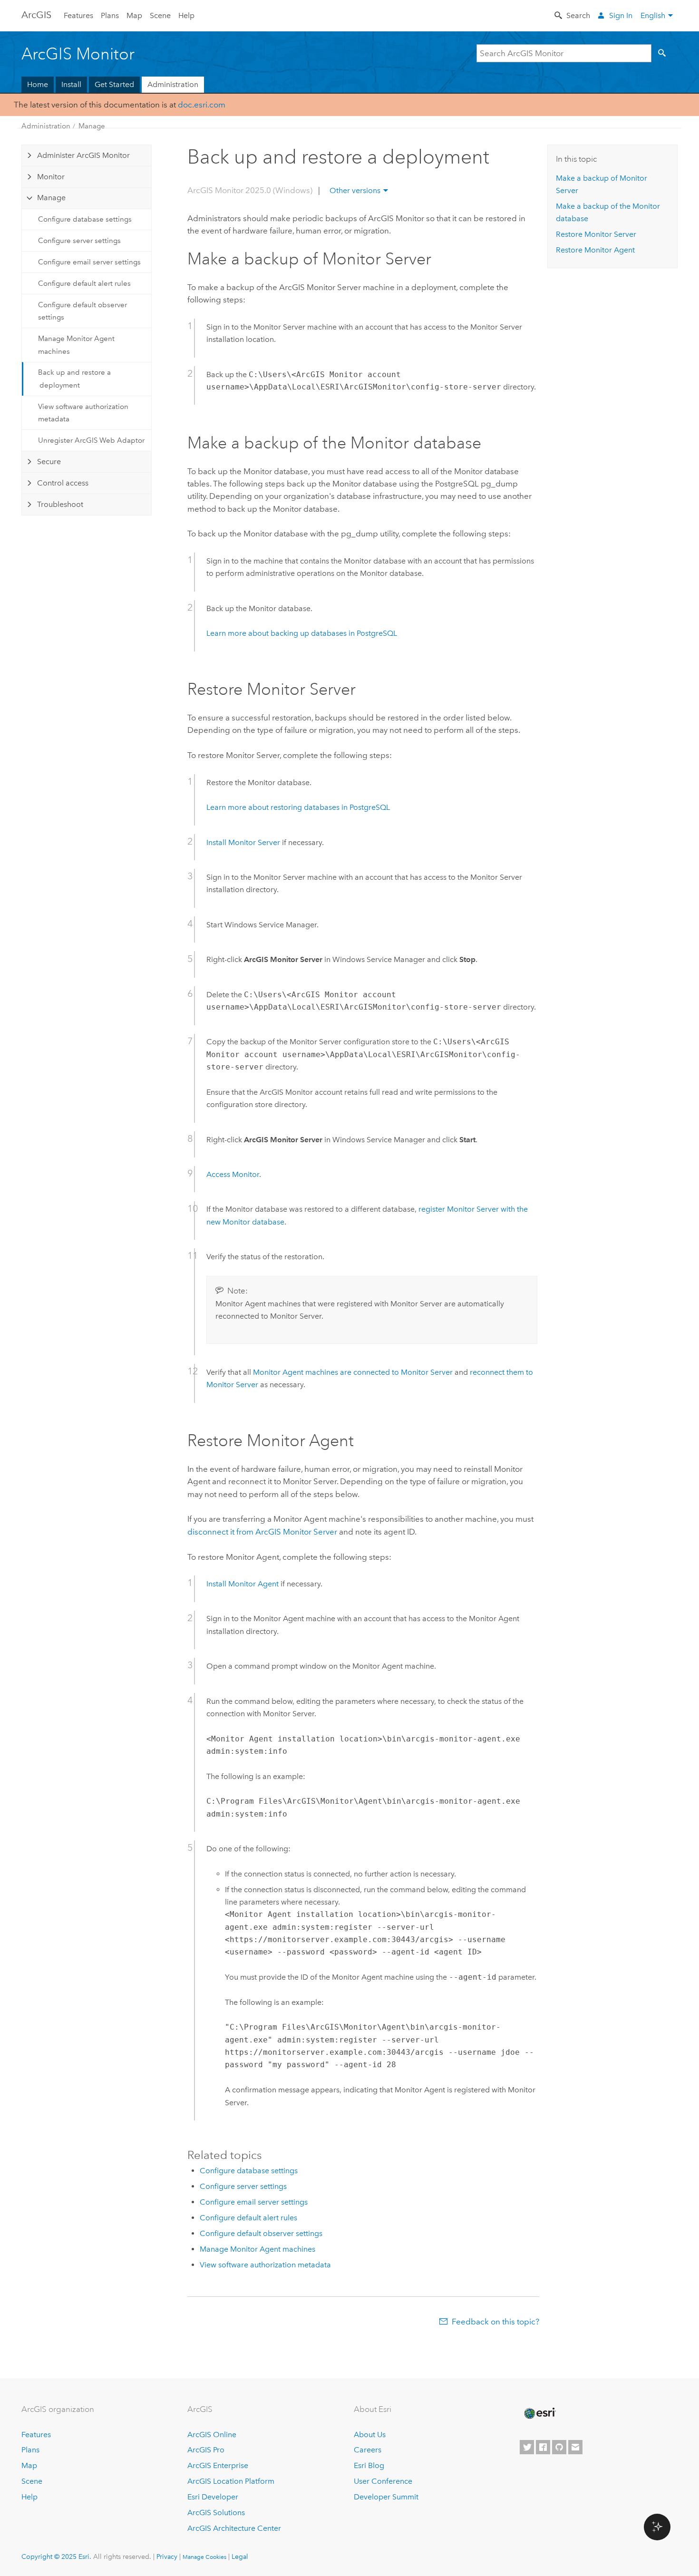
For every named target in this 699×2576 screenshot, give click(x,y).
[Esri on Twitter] (527, 2447)
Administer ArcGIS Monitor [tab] (83, 155)
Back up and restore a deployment (74, 379)
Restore (596, 234)
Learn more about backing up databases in (302, 633)
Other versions (355, 190)
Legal (240, 2557)
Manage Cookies (204, 2557)
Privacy (167, 2557)
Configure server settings (79, 241)
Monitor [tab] (51, 177)
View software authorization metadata (83, 413)
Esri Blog (369, 2465)
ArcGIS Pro (206, 2450)
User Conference (383, 2481)
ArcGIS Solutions (216, 2513)
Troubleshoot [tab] (60, 504)
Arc (36, 15)
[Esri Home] (539, 2413)
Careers (368, 2450)
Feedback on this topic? (495, 2322)
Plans (110, 15)
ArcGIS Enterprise (218, 2465)
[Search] (664, 53)
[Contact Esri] (575, 2447)
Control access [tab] (63, 483)
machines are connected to (353, 1372)
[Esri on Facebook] (543, 2447)
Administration (173, 84)
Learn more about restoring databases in (298, 807)
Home (38, 84)
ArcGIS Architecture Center (234, 2528)
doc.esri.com (202, 105)
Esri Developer (213, 2497)
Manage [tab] (51, 198)
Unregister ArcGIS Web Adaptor (91, 440)
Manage (92, 126)
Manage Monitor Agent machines (76, 345)
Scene (160, 15)
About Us (370, 2435)
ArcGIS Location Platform (231, 2481)
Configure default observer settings (83, 311)
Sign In (621, 15)
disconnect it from (262, 1532)
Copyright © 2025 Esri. (56, 2557)
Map (134, 15)
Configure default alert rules (84, 283)
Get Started (114, 84)
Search (578, 15)
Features (78, 15)
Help (186, 15)
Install (71, 84)
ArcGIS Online (212, 2435)
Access (233, 1174)
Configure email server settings (89, 262)
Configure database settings (85, 219)
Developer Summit (386, 2497)
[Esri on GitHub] (559, 2447)
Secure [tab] (49, 462)
